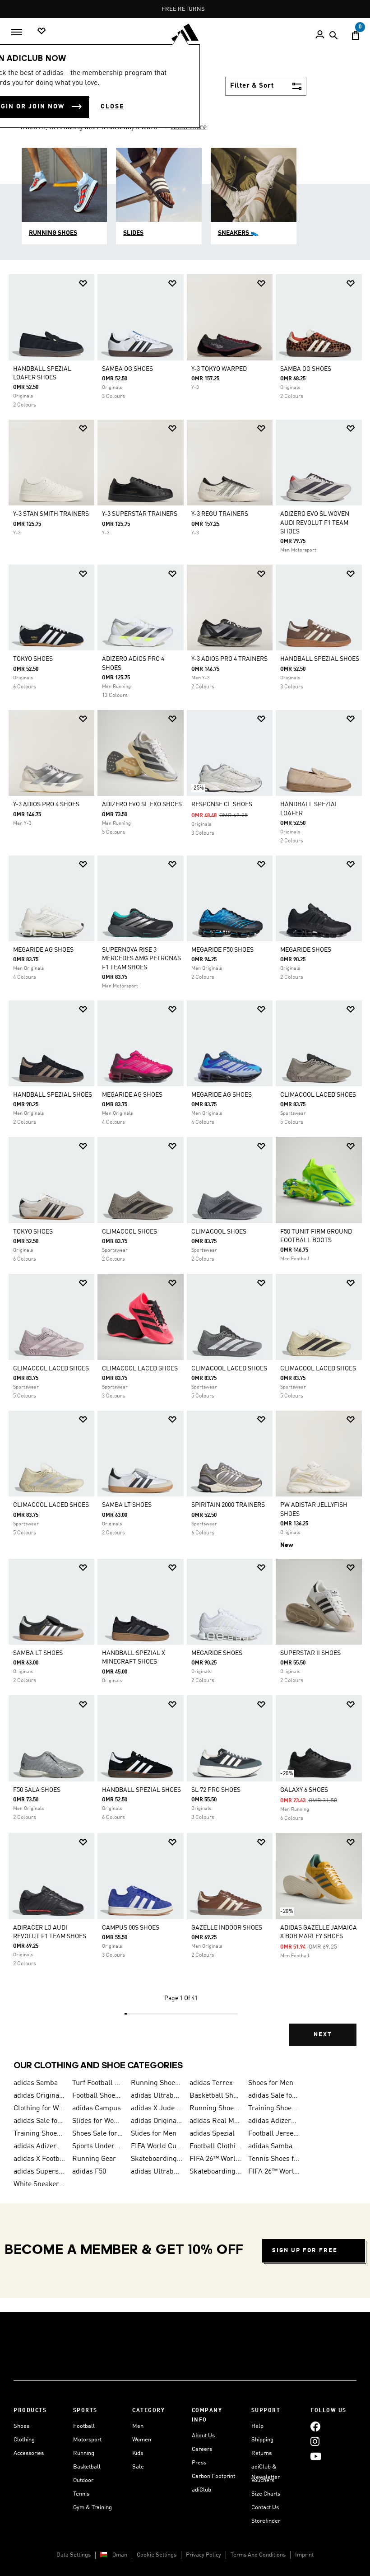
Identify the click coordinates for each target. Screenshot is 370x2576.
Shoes (21, 2426)
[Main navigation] (17, 32)
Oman (120, 2555)
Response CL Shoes (222, 804)
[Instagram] (315, 2441)
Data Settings (74, 2555)
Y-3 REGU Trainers (220, 514)
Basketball (87, 2467)
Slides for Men (154, 2134)
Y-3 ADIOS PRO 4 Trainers (229, 659)
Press (199, 2463)
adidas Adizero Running (39, 2146)
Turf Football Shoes (98, 2083)
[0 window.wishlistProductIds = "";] (42, 31)
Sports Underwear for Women (98, 2146)
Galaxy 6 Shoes (304, 1790)
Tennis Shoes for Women (274, 2159)
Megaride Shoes (306, 950)
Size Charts (266, 2494)
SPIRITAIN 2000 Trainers (228, 1505)
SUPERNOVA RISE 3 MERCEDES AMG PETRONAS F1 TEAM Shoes (141, 958)
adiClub (201, 2490)
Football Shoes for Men (98, 2096)
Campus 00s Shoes (131, 1928)
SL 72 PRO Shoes (216, 1790)
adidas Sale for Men (274, 2096)
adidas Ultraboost (157, 2096)
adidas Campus (97, 2108)
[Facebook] (315, 2426)
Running (84, 2453)
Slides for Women (98, 2121)
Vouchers (263, 2480)
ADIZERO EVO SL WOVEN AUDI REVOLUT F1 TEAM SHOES (315, 523)
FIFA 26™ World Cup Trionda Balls (215, 2159)
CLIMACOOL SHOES (129, 1232)
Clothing (24, 2440)
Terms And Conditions (258, 2555)
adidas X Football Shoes (39, 2159)
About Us (203, 2436)
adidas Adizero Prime (274, 2121)
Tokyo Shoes (33, 659)
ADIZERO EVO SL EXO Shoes (142, 804)
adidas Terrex (211, 2083)
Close (112, 107)
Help (257, 2426)
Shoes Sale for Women (98, 2134)
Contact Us (265, 2508)
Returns (261, 2453)
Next (323, 2035)
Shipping (262, 2440)
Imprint (304, 2555)
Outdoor (83, 2480)
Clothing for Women (39, 2108)
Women (142, 2440)
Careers (202, 2449)
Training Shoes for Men (274, 2108)
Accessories (29, 2453)
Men (138, 2426)
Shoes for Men (271, 2083)
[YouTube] (316, 2456)
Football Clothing (215, 2146)
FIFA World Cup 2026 (157, 2146)
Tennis (81, 2494)
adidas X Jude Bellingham (157, 2108)
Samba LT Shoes (127, 1505)
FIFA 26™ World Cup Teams (274, 2172)
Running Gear (94, 2159)
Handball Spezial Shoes (320, 659)
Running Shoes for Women (215, 2108)
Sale (138, 2467)
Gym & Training (92, 2508)
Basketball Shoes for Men (215, 2096)
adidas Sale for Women (39, 2121)
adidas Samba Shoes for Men (274, 2146)
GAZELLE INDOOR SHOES (227, 1928)
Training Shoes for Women (39, 2134)
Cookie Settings (157, 2555)
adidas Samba (36, 2083)
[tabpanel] (185, 1167)
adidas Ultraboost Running (157, 2172)
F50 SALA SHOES (37, 1790)
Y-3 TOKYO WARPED (219, 369)
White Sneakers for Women (39, 2184)
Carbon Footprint (213, 2476)
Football (84, 2426)
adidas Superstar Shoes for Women (39, 2172)
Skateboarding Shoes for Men (215, 2172)
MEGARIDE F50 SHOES (222, 950)
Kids (138, 2453)
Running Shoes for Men (157, 2083)
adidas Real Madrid (215, 2121)
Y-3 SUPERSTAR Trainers (140, 514)
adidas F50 (89, 2172)
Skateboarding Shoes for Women (157, 2159)
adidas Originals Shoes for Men (39, 2096)
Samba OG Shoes (127, 369)
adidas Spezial (212, 2134)
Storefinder (266, 2521)
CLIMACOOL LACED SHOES (318, 1095)
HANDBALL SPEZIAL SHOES (53, 1095)
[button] (83, 283)
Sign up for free (305, 2251)
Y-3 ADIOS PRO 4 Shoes (46, 804)
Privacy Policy (203, 2555)
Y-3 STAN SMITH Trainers (51, 514)
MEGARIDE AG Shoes (43, 950)
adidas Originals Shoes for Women (157, 2121)
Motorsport (87, 2440)
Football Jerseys (274, 2134)
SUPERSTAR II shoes (310, 1653)
